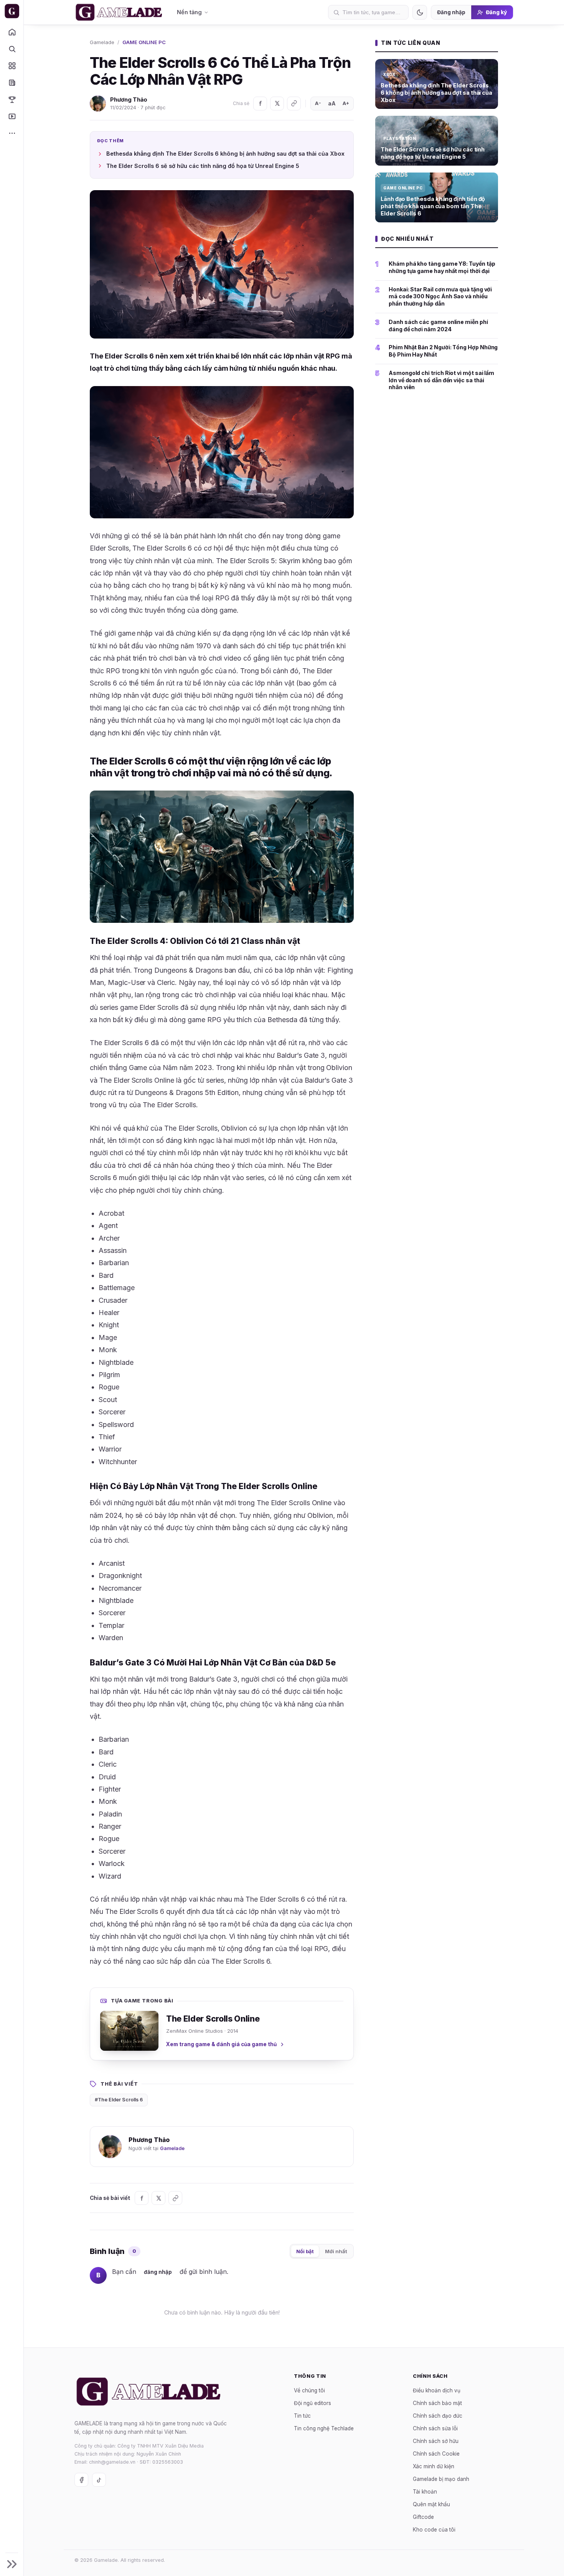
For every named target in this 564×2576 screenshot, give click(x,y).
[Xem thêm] (12, 133)
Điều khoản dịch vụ (437, 2390)
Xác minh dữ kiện (434, 2466)
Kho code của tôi (434, 2529)
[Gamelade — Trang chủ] (12, 11)
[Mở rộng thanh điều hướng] (12, 2564)
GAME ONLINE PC (144, 42)
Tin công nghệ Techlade (324, 2428)
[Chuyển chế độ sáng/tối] (420, 12)
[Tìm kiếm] (12, 49)
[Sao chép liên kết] (294, 104)
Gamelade (102, 42)
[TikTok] (99, 2480)
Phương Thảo (129, 99)
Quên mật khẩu (431, 2504)
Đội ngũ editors (313, 2403)
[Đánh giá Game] (12, 66)
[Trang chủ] (12, 32)
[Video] (12, 116)
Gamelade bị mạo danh (441, 2479)
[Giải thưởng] (12, 99)
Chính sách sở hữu (436, 2441)
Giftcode (423, 2517)
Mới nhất (336, 2251)
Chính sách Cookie (436, 2453)
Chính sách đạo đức (438, 2415)
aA (332, 103)
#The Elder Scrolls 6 (119, 2100)
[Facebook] (260, 104)
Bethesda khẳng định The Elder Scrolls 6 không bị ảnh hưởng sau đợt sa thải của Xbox (225, 154)
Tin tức (302, 2415)
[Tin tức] (12, 82)
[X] (277, 104)
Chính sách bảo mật (437, 2403)
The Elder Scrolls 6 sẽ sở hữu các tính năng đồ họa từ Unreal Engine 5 (203, 166)
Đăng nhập (451, 12)
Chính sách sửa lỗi (435, 2428)
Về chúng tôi (309, 2390)
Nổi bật (305, 2251)
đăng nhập (158, 2272)
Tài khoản (425, 2491)
